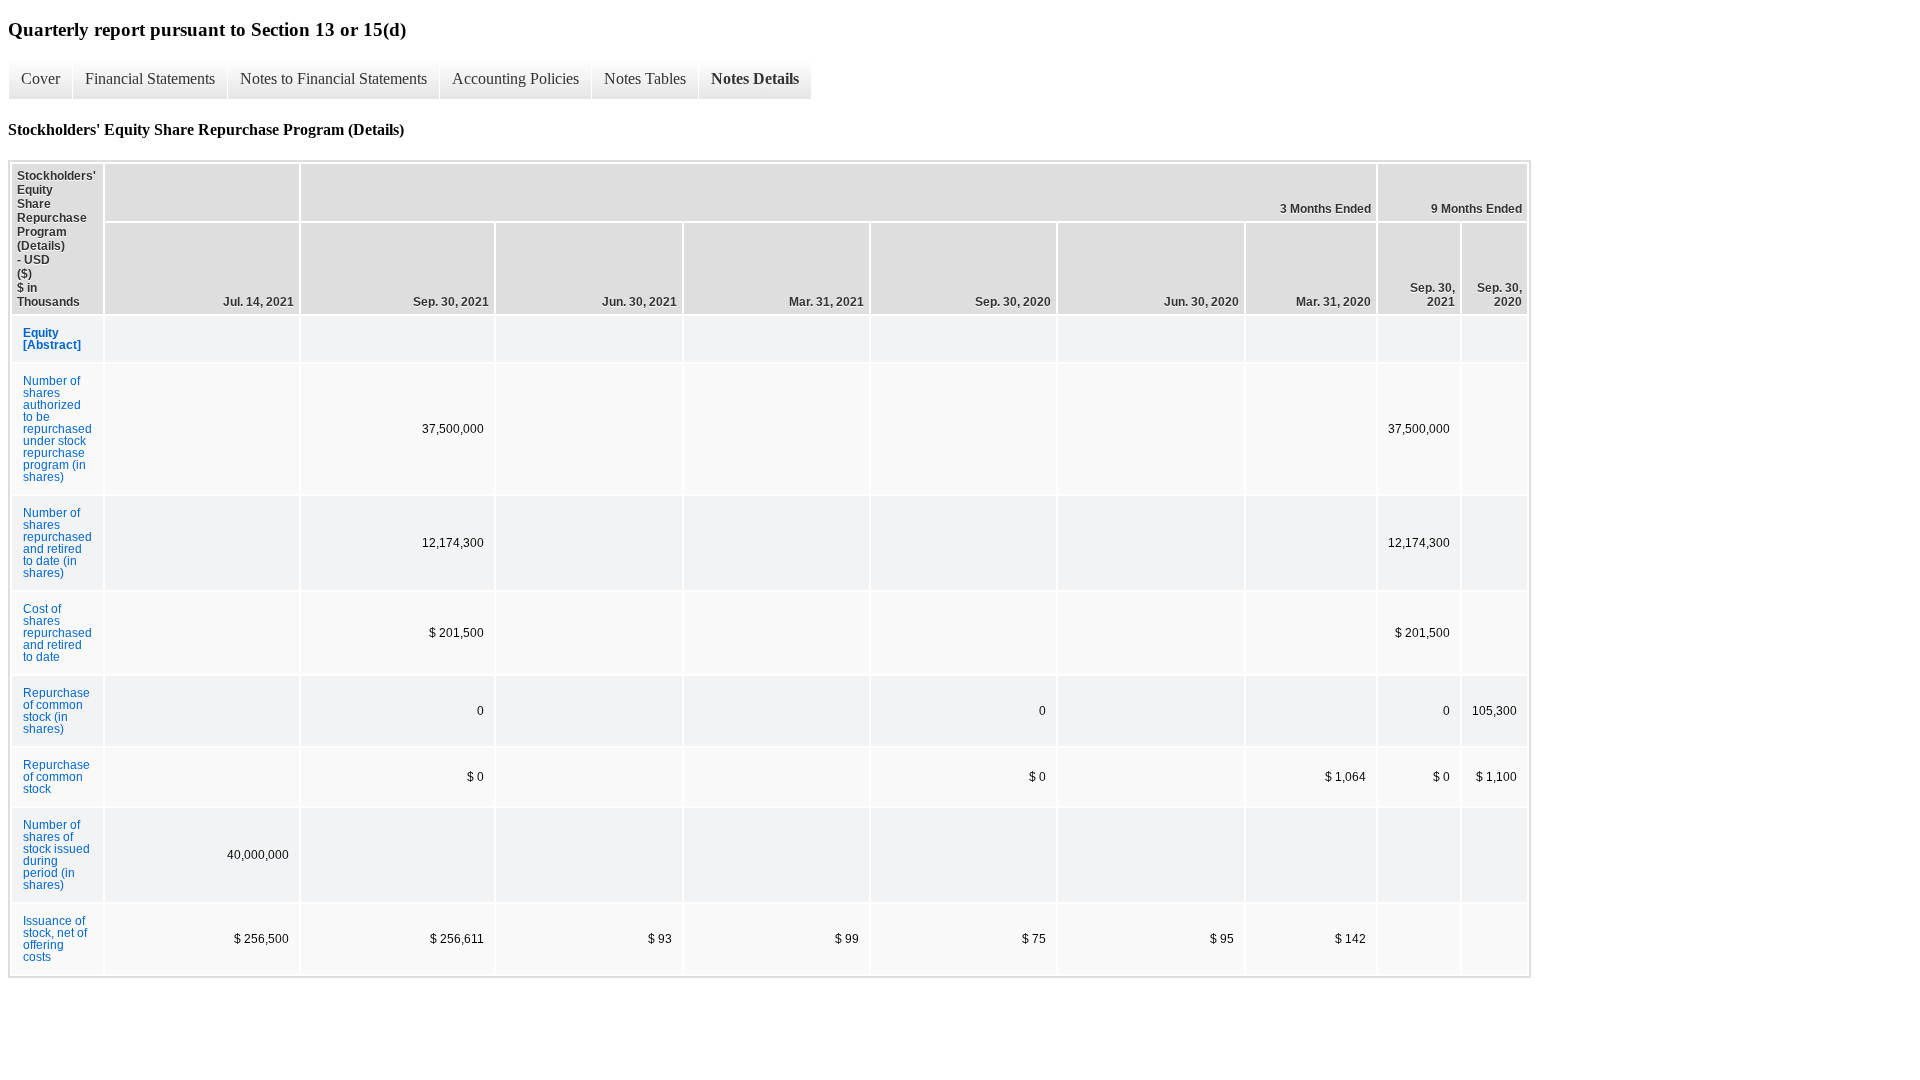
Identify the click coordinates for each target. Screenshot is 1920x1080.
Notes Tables (645, 78)
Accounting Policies (515, 78)
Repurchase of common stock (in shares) (56, 711)
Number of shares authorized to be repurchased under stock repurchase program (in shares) (57, 429)
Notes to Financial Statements (333, 78)
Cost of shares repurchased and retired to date (57, 633)
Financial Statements (150, 78)
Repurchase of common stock (56, 777)
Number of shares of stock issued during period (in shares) (56, 855)
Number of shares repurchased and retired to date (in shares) (57, 543)
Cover (40, 78)
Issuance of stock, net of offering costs (55, 939)
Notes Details (755, 78)
